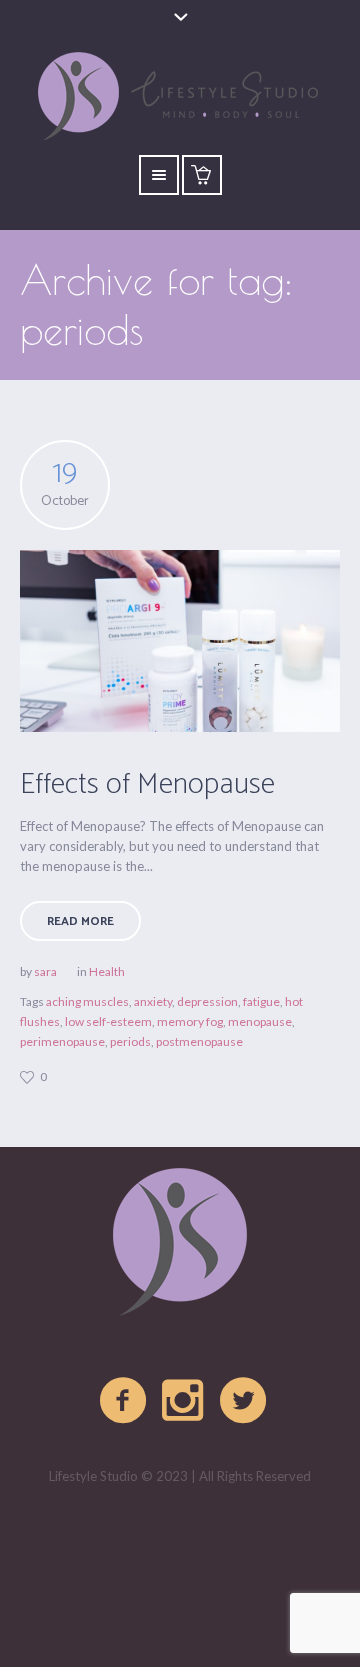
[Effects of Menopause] (180, 641)
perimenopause (62, 1041)
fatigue (261, 1001)
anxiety (153, 1001)
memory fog (190, 1021)
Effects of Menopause (147, 784)
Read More (80, 921)
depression (207, 1001)
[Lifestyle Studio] (180, 1244)
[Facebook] (124, 1401)
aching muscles (87, 1001)
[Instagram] (184, 1401)
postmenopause (199, 1041)
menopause (260, 1021)
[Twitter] (244, 1401)
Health (107, 971)
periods (130, 1041)
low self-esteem (108, 1021)
